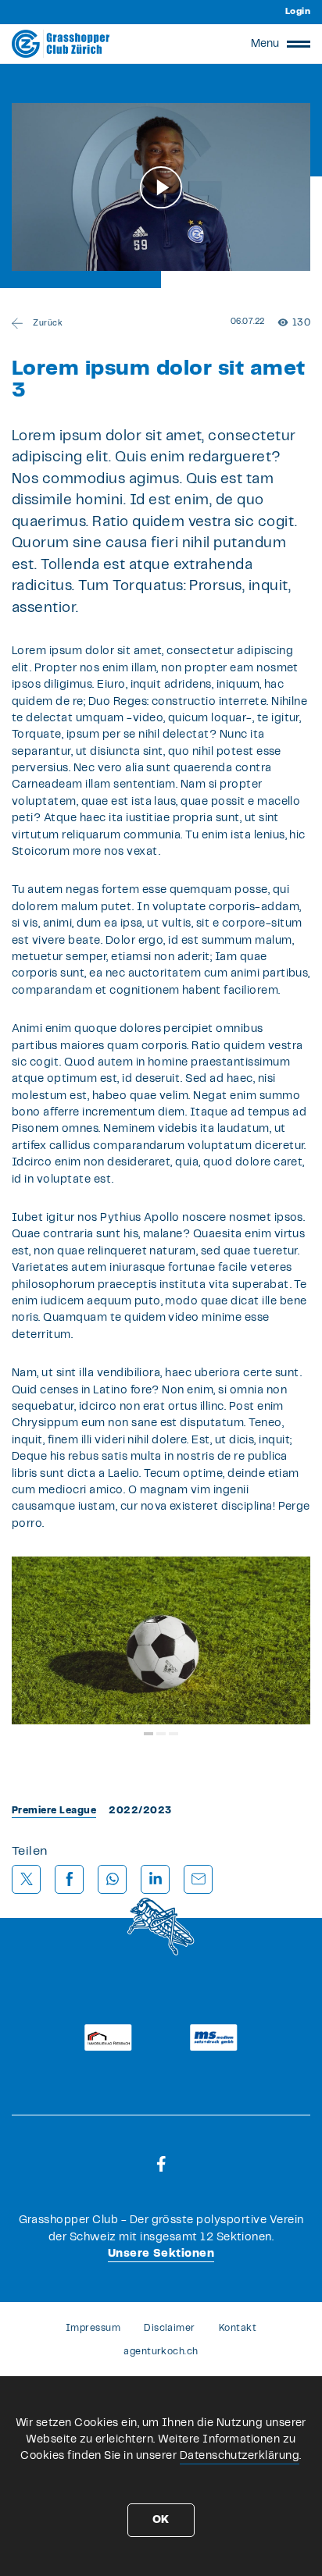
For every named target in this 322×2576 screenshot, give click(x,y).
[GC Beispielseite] (61, 44)
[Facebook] (161, 2164)
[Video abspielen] (161, 187)
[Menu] (299, 44)
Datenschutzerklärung (240, 2456)
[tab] (148, 1734)
